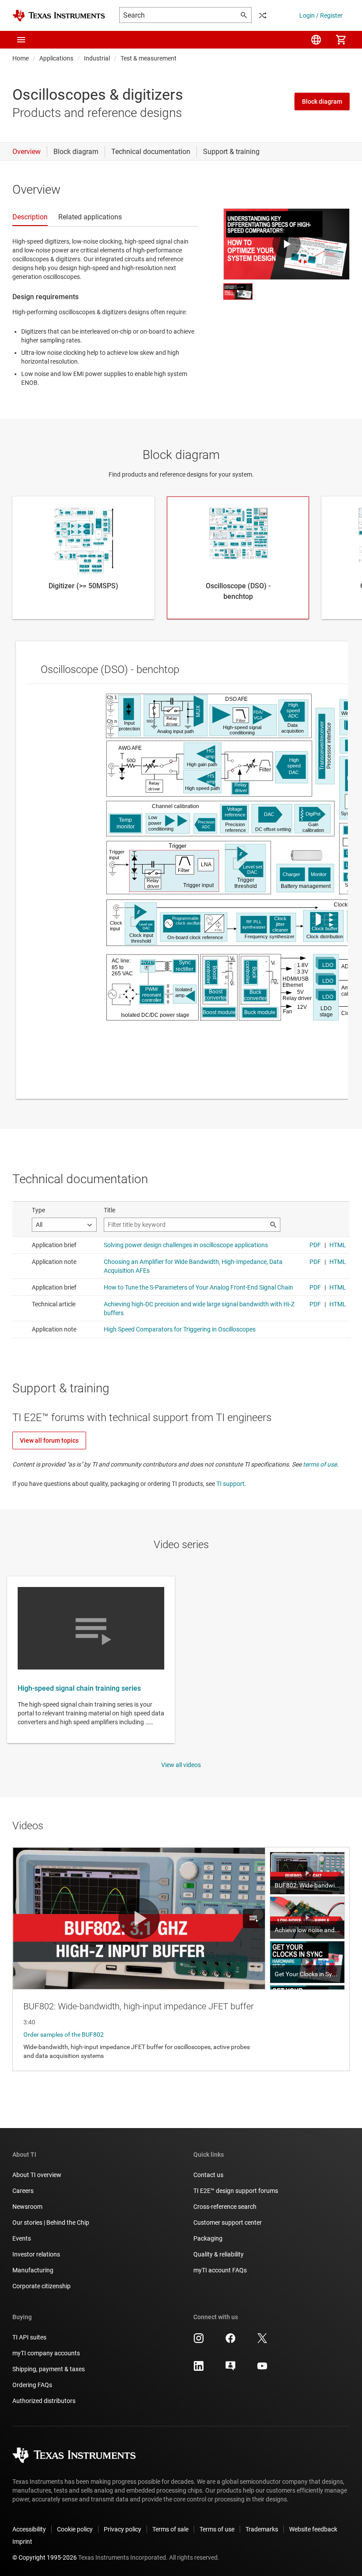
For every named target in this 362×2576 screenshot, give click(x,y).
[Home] (59, 16)
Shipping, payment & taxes (49, 2369)
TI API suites (29, 2337)
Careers (23, 2191)
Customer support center (228, 2223)
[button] (21, 40)
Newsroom (27, 2207)
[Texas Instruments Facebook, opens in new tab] (230, 2341)
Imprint (22, 2542)
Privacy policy (123, 2529)
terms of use (320, 1464)
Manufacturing (33, 2270)
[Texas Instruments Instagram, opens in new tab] (199, 2341)
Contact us (208, 2175)
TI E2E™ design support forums (236, 2191)
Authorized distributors (44, 2401)
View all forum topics (49, 1440)
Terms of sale (170, 2529)
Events (22, 2238)
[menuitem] (316, 40)
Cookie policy (75, 2529)
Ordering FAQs (32, 2385)
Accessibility (29, 2529)
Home (21, 58)
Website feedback (313, 2529)
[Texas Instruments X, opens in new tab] (262, 2341)
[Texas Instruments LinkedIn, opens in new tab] (199, 2369)
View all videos (181, 1765)
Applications (56, 58)
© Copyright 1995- (45, 2557)
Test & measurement (149, 58)
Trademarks (262, 2529)
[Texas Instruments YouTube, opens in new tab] (262, 2369)
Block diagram (322, 102)
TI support (230, 1484)
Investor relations (36, 2254)
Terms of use (217, 2529)
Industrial (97, 58)
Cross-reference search (225, 2207)
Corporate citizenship (41, 2286)
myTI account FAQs (220, 2270)
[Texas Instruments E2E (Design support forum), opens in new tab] (230, 2369)
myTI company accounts (46, 2353)
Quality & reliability (219, 2254)
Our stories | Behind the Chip (51, 2223)
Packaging (208, 2238)
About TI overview (37, 2175)
